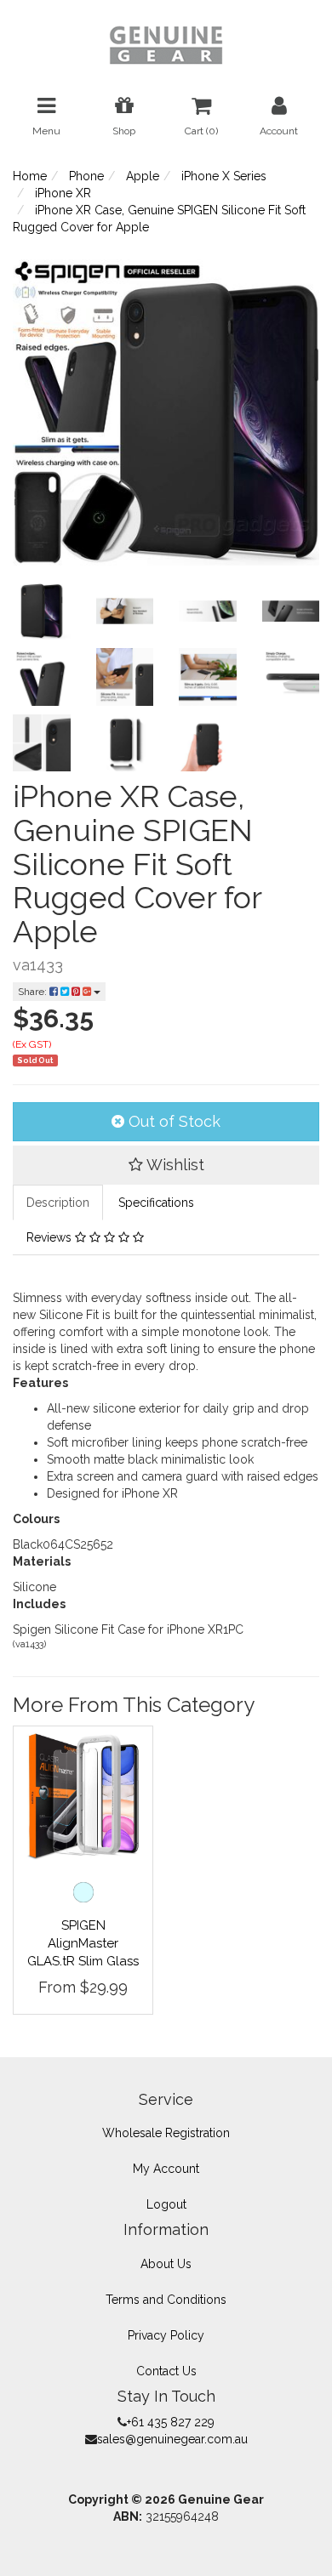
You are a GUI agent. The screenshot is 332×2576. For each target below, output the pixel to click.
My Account (166, 2169)
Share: (34, 992)
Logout (166, 2204)
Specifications (156, 1203)
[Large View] (42, 611)
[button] (166, 1165)
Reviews (51, 1237)
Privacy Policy (166, 2335)
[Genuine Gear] (166, 44)
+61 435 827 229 (171, 2422)
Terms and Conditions (166, 2300)
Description (58, 1203)
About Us (166, 2264)
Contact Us (166, 2371)
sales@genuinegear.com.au (172, 2439)
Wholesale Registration (166, 2133)
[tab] (59, 1203)
